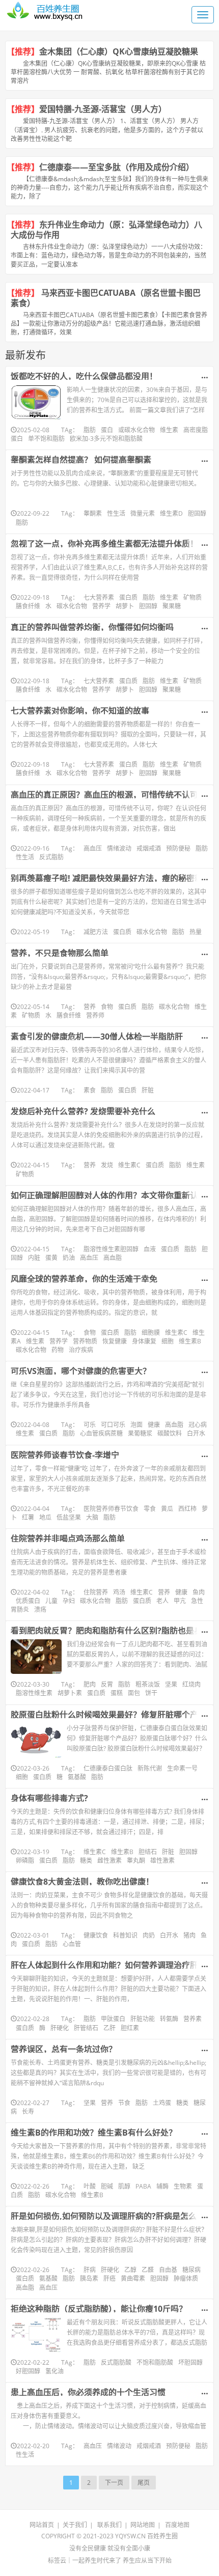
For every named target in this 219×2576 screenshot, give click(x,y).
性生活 (116, 513)
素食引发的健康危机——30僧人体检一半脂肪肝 (97, 1037)
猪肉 (189, 1935)
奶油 (69, 1258)
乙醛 (148, 2270)
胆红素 (130, 2028)
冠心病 (198, 1425)
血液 (150, 1249)
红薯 (28, 1517)
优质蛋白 (28, 1601)
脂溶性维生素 (34, 1693)
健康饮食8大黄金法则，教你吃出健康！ (82, 1882)
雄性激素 (162, 1860)
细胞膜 (151, 1333)
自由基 (168, 2270)
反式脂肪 (51, 857)
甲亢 (180, 1601)
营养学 (101, 606)
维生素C (129, 1165)
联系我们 (109, 2525)
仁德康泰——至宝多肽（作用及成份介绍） (117, 167)
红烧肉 (191, 1684)
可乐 (90, 1425)
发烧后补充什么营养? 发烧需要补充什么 (83, 1111)
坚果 (171, 1684)
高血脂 (113, 1258)
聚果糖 (172, 606)
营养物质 (85, 1341)
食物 (107, 1007)
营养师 (95, 1015)
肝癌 (109, 2278)
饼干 (151, 1693)
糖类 (86, 1860)
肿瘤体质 (186, 2278)
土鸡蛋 (162, 2103)
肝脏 (148, 1090)
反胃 (107, 1684)
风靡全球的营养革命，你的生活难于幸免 (84, 1279)
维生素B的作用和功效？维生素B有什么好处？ (94, 2133)
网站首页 (42, 2525)
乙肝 (109, 2028)
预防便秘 (178, 848)
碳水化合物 (72, 606)
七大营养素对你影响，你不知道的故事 (80, 711)
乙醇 (130, 2270)
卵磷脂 (25, 1860)
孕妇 (69, 1601)
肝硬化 (60, 2028)
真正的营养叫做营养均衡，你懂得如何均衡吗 (92, 627)
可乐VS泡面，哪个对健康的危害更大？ (81, 1371)
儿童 (51, 1601)
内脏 (34, 1258)
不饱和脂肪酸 (155, 2362)
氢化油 (54, 2371)
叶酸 (90, 2186)
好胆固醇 (28, 2371)
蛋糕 (117, 1693)
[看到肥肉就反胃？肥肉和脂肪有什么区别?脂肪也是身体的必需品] (36, 1657)
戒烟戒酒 (149, 848)
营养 (90, 1007)
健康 (154, 1425)
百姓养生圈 (162, 2536)
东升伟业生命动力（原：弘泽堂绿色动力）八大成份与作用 (106, 230)
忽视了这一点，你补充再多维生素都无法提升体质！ (104, 544)
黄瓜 (167, 1509)
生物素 (183, 2186)
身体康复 (144, 1341)
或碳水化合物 (136, 430)
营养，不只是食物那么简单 (60, 953)
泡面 (136, 1425)
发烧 (107, 1165)
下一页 (114, 2483)
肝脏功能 (143, 2019)
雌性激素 (109, 1860)
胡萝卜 (125, 606)
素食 (90, 1090)
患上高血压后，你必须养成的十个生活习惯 (88, 2392)
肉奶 (149, 1935)
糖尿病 (191, 2270)
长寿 (28, 2111)
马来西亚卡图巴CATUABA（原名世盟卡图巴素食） (106, 298)
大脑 (92, 1517)
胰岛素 (89, 2278)
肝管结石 (86, 2028)
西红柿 (187, 1509)
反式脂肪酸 (116, 2362)
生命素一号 (182, 1768)
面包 (134, 1693)
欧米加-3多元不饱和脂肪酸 (106, 439)
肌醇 (124, 2186)
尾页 (144, 2483)
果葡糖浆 (140, 1433)
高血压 (93, 848)
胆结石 (148, 1852)
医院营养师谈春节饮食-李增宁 (65, 1455)
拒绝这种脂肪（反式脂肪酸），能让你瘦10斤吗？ (99, 2309)
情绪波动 (119, 848)
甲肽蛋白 (113, 2019)
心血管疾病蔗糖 (101, 1433)
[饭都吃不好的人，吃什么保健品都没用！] (36, 402)
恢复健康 (115, 1341)
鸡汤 (119, 1592)
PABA (143, 2186)
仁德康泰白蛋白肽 (108, 1768)
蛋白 (107, 430)
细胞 (168, 1341)
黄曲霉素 (133, 2278)
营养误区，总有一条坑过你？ (64, 2049)
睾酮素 (93, 513)
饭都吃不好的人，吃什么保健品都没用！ (84, 376)
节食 (124, 2103)
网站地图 (143, 2525)
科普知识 (125, 1935)
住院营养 (96, 1592)
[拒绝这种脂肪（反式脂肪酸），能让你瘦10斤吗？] (36, 2335)
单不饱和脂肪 (46, 439)
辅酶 (162, 2186)
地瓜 (45, 1517)
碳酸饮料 (170, 1433)
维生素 (169, 430)
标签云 (57, 2560)
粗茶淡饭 (148, 1684)
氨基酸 (77, 1777)
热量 (196, 932)
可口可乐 (113, 1425)
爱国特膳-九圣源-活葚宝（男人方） (103, 109)
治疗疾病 (81, 1350)
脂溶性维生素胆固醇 (111, 1249)
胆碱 (107, 2186)
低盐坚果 (69, 1517)
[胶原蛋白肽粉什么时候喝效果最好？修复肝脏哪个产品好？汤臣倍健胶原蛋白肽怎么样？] (36, 1741)
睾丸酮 (136, 1860)
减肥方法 (96, 932)
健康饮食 (96, 1935)
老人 (162, 1601)
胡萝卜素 (70, 1693)
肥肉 (90, 1684)
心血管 (72, 1944)
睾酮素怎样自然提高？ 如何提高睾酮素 (81, 460)
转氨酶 (169, 2019)
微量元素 (143, 513)
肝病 (90, 2270)
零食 (150, 1509)
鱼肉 (199, 1592)
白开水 (196, 1433)
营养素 (193, 2019)
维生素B (190, 1341)
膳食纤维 (28, 606)
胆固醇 (197, 513)
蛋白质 (128, 597)
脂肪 (90, 430)
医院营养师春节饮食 (111, 1509)
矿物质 (193, 597)
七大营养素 (99, 597)
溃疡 (40, 1609)
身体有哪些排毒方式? (49, 1798)
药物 (58, 1350)
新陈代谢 (150, 1768)
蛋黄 (51, 1258)
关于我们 (75, 2525)
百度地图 (177, 2525)
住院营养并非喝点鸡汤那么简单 (68, 1538)
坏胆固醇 (190, 2362)
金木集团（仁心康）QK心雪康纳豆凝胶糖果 (119, 51)
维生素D (171, 513)
